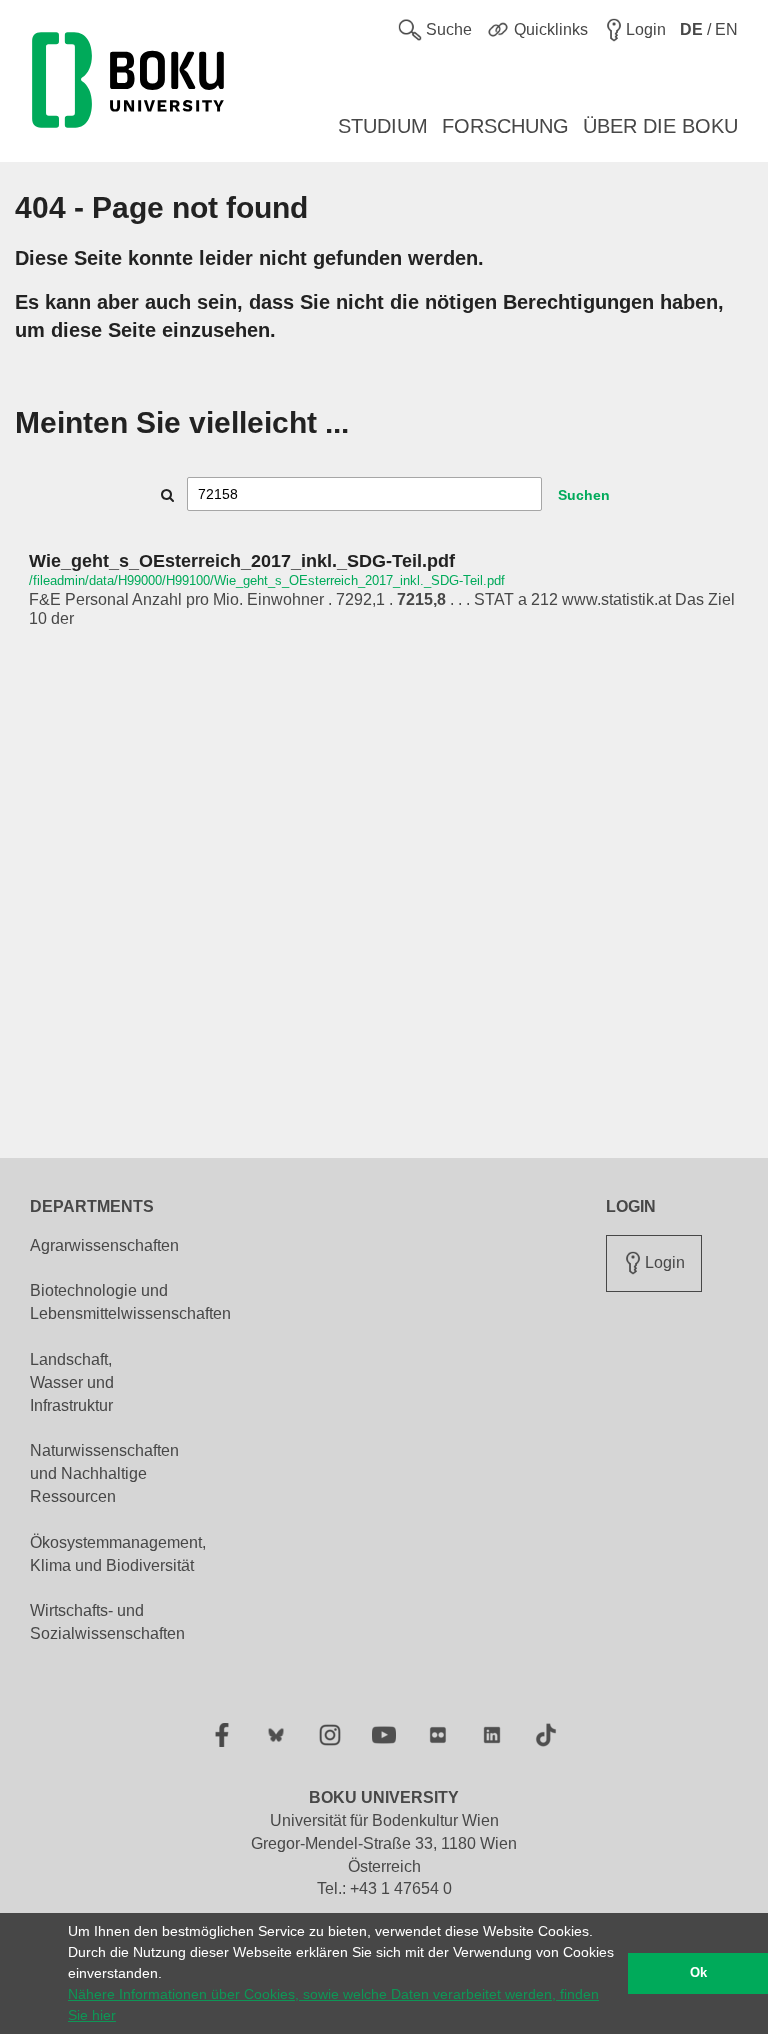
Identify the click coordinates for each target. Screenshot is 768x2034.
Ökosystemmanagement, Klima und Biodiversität (118, 1554)
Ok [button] (698, 1973)
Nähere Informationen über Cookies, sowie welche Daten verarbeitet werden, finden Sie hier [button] (333, 2004)
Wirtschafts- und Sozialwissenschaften (107, 1622)
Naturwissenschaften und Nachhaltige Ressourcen (104, 1473)
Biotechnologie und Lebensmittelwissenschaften (130, 1302)
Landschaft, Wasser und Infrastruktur (72, 1382)
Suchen (584, 495)
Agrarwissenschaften (104, 1245)
